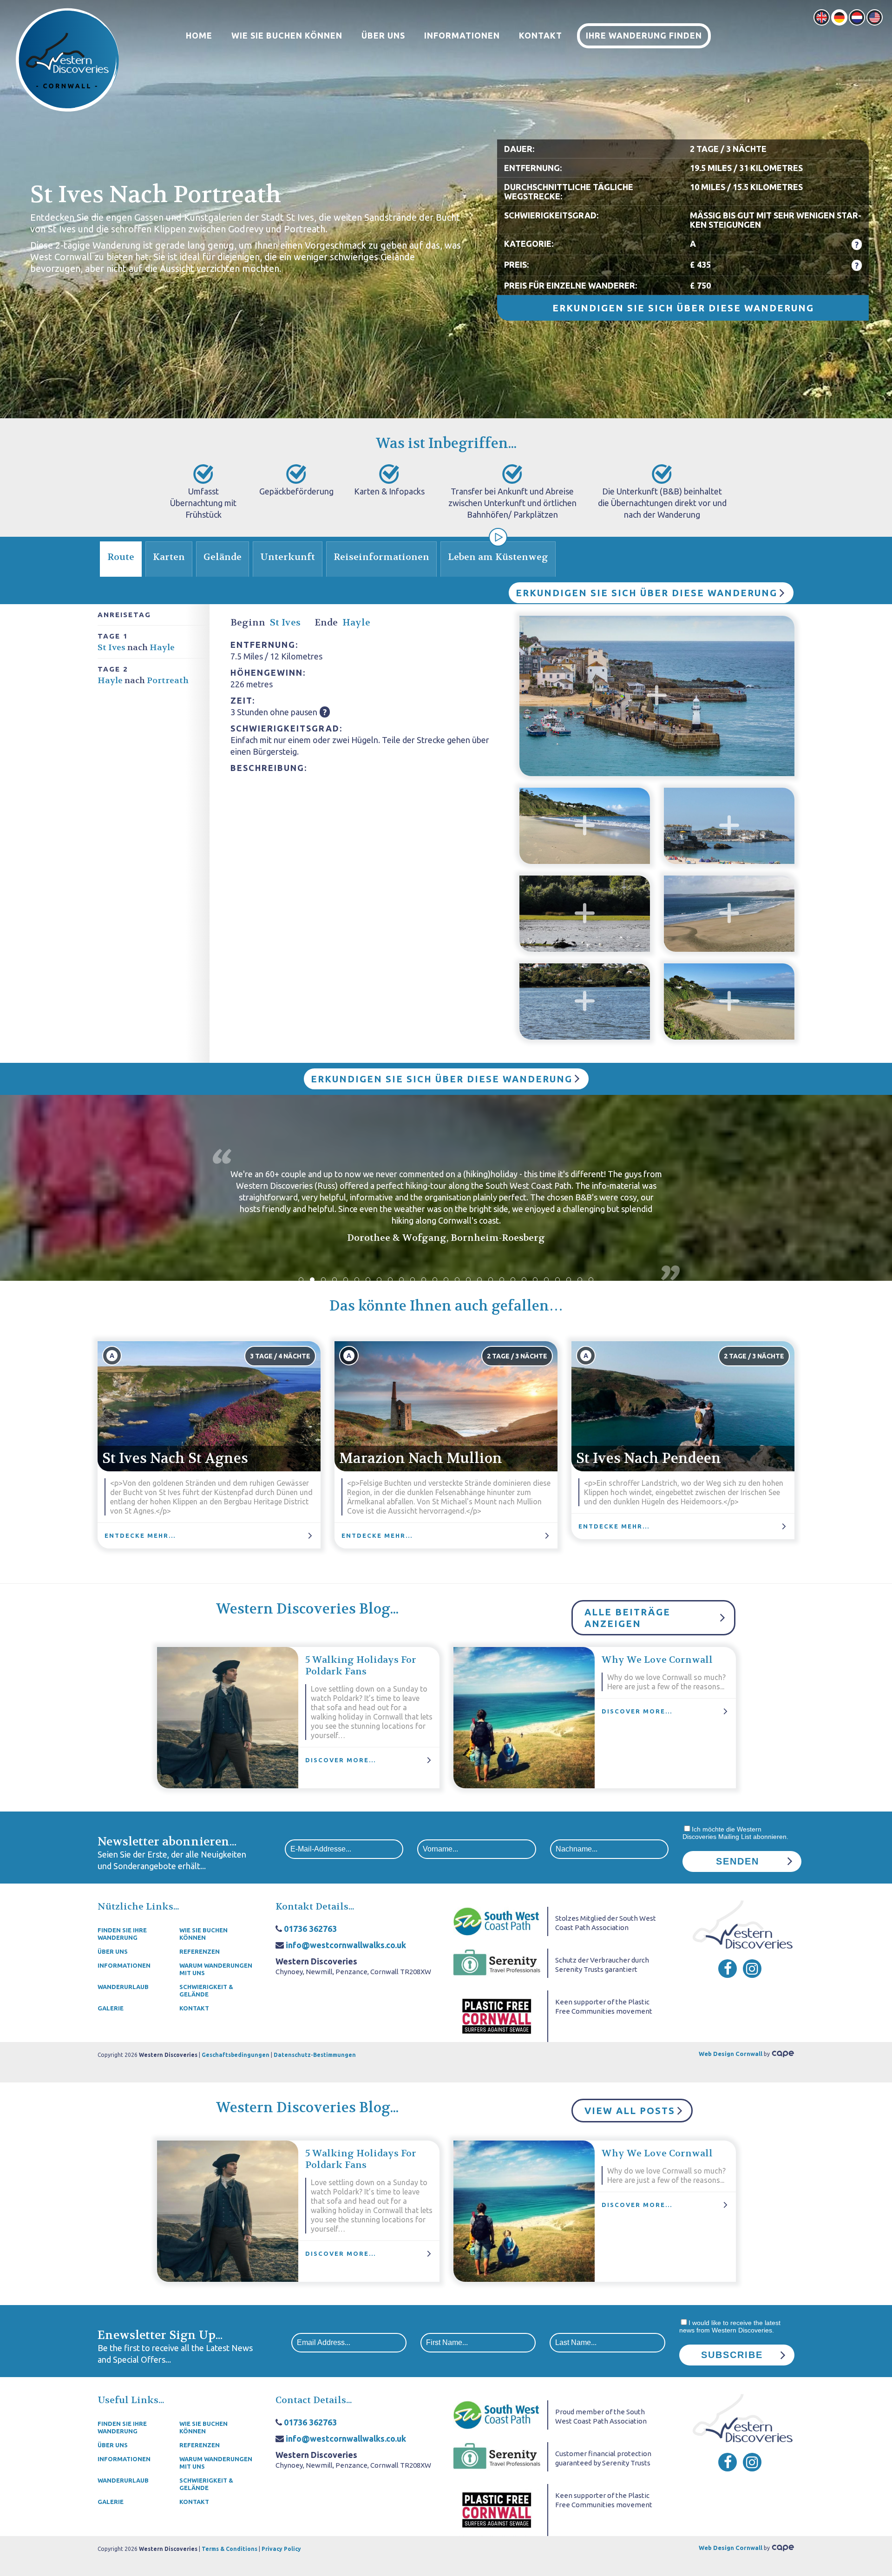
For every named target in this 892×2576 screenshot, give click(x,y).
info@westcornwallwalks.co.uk (346, 1945)
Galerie (111, 2008)
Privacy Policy (281, 2549)
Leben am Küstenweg (498, 557)
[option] (446, 1199)
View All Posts (630, 2111)
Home (199, 35)
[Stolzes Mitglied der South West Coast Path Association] (497, 1921)
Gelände (223, 557)
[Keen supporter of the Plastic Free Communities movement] (497, 2016)
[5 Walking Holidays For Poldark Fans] (228, 1718)
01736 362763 (310, 1929)
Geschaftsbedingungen (236, 2055)
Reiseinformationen (381, 557)
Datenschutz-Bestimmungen (315, 2055)
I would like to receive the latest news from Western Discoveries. (730, 2326)
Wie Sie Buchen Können (287, 35)
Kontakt (541, 35)
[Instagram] (752, 1969)
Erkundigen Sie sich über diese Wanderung (683, 308)
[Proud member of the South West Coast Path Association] (497, 2414)
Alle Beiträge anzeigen (627, 1618)
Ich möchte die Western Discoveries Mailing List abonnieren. (735, 1833)
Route (121, 557)
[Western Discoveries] (67, 59)
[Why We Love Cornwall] (524, 1718)
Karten (169, 557)
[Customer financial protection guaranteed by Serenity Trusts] (497, 2456)
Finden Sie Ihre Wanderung (122, 1934)
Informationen (462, 35)
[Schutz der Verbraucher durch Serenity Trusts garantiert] (497, 1963)
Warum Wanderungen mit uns (216, 1969)
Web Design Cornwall (731, 2054)
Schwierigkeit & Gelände (206, 1990)
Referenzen (200, 1951)
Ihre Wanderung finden (644, 35)
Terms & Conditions (230, 2549)
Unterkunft (288, 557)
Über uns (383, 35)
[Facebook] (728, 1969)
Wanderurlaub (123, 1987)
